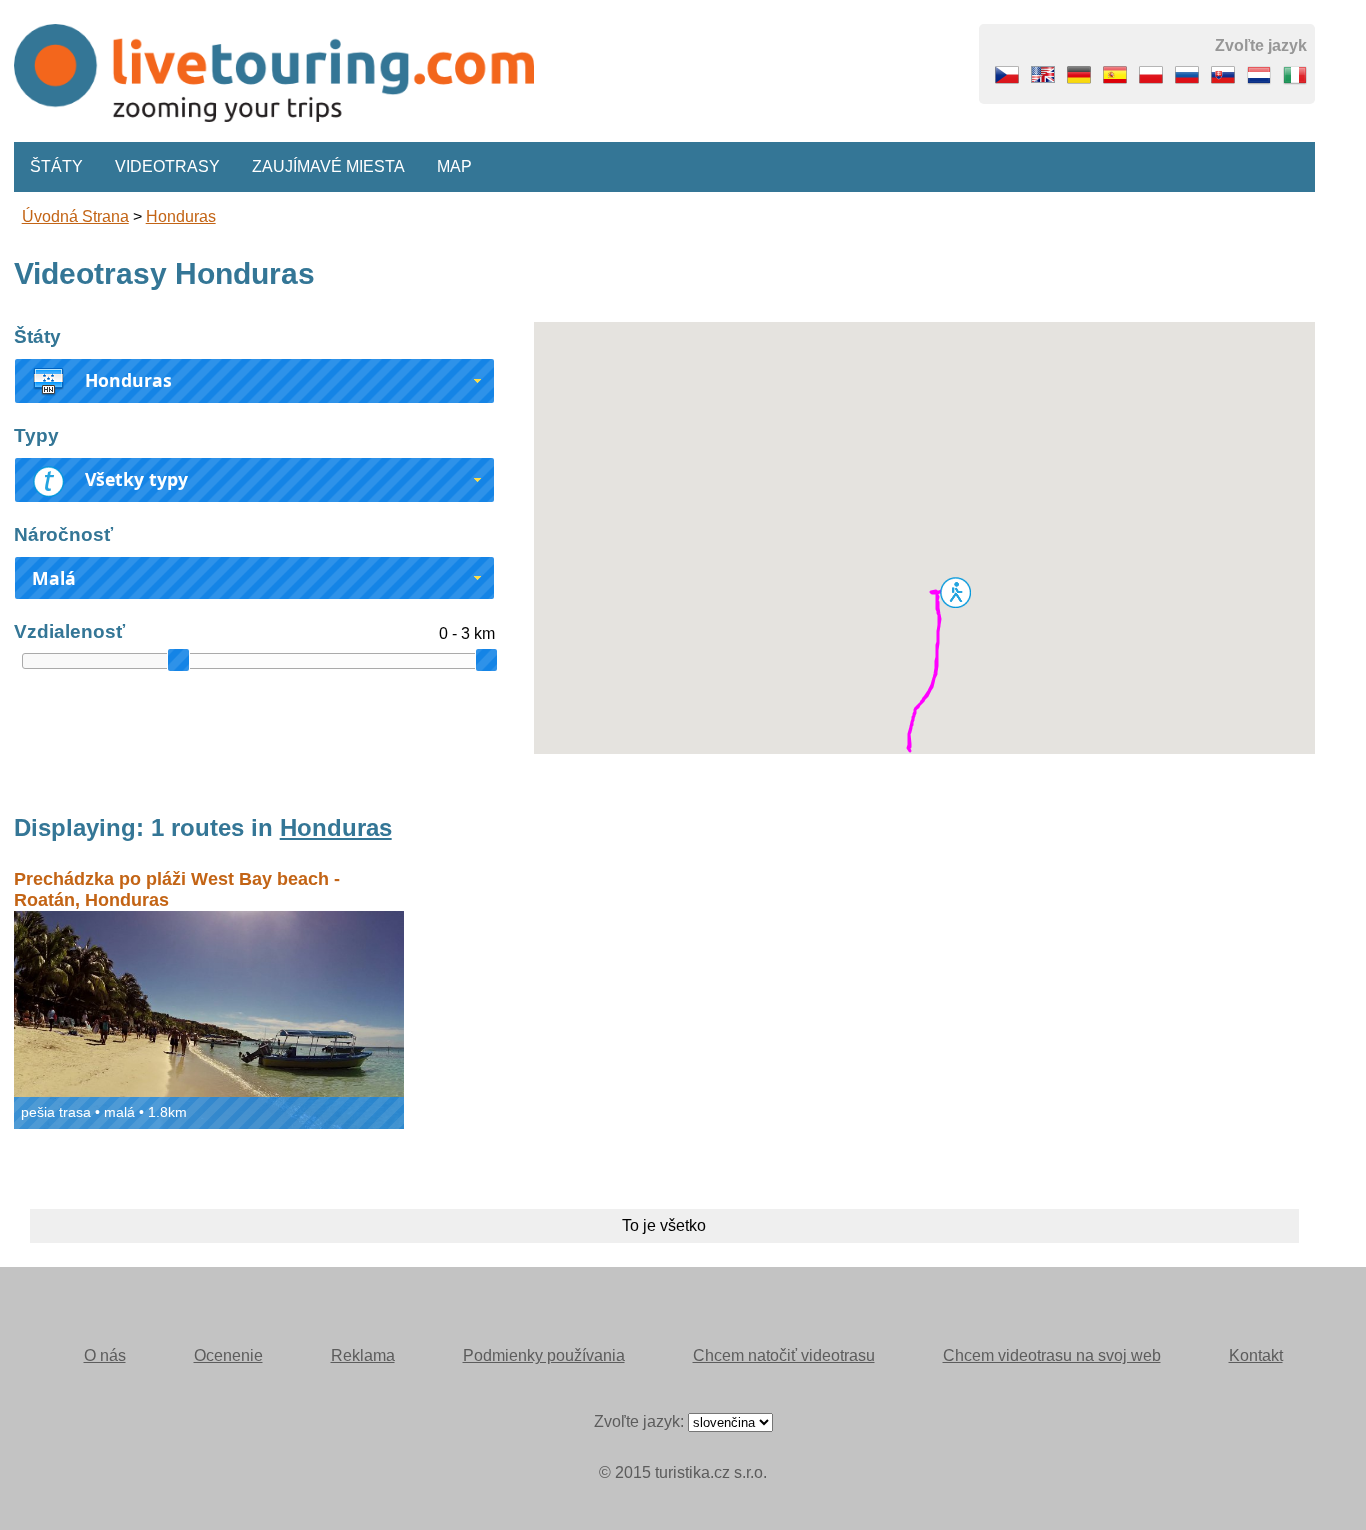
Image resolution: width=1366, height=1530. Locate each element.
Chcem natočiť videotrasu (784, 1355)
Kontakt (1256, 1355)
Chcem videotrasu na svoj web (1052, 1355)
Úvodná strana (75, 216)
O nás (105, 1355)
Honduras (181, 216)
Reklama (363, 1355)
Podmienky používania (544, 1355)
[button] (955, 592)
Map (454, 166)
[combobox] (254, 381)
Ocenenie (228, 1355)
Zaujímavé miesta (328, 166)
